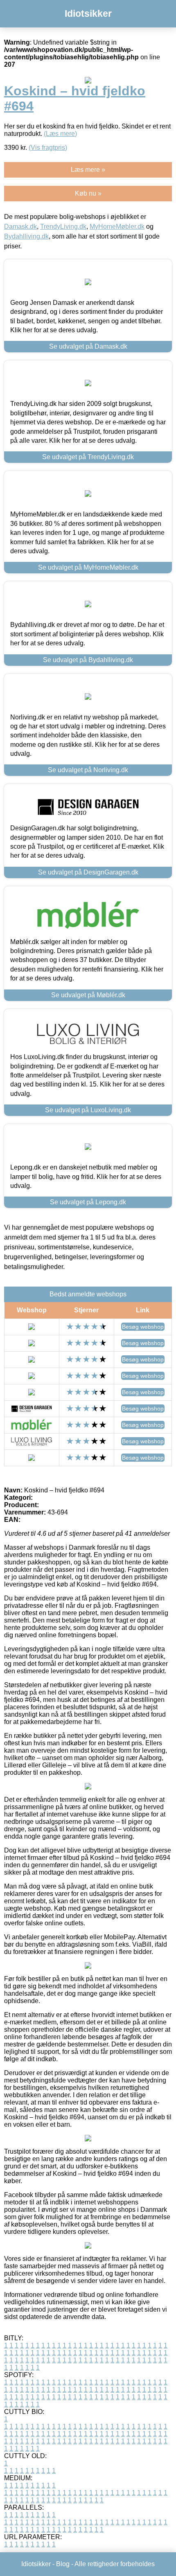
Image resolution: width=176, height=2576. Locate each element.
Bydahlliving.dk (26, 236)
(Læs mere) (60, 134)
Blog (63, 2564)
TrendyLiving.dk (63, 226)
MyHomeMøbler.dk (117, 226)
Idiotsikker (88, 14)
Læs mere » (88, 170)
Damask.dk (20, 226)
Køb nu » (88, 193)
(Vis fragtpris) (48, 148)
